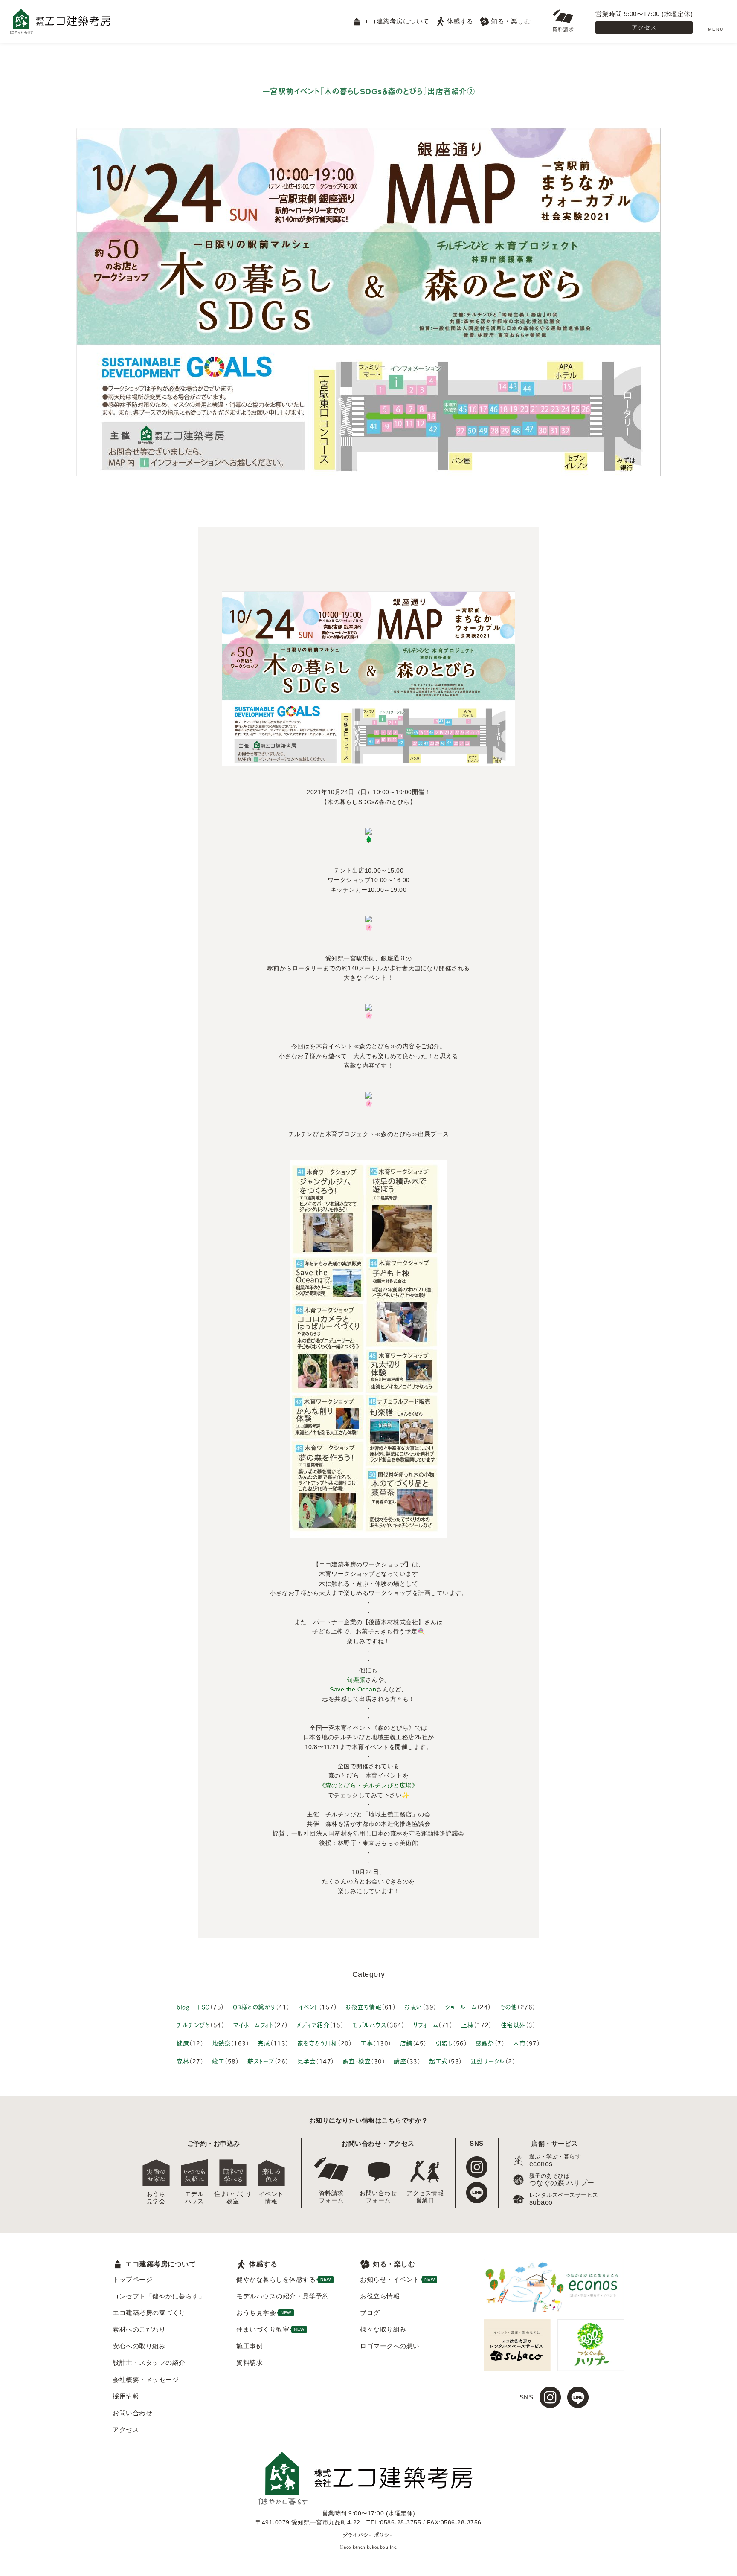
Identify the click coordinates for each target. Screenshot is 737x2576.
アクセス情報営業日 (425, 2197)
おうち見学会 (156, 2197)
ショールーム (461, 2006)
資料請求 (563, 29)
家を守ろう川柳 (318, 2043)
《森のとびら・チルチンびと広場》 (368, 1785)
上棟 (467, 2024)
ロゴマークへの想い (390, 2346)
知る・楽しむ (511, 21)
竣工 (218, 2061)
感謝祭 (485, 2043)
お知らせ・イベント (397, 2279)
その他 (509, 2006)
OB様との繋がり (254, 2006)
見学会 (307, 2061)
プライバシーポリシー (368, 2535)
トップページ (132, 2279)
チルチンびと (193, 2024)
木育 (519, 2043)
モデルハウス (369, 2024)
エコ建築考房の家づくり (149, 2313)
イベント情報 (271, 2197)
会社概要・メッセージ (146, 2380)
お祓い (413, 2006)
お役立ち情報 (363, 2006)
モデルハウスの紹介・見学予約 (283, 2296)
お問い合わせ (132, 2413)
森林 (183, 2061)
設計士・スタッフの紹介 (149, 2363)
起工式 (438, 2061)
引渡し (444, 2043)
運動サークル (488, 2061)
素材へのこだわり (139, 2329)
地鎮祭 (221, 2043)
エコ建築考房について (396, 21)
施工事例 (250, 2346)
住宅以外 (513, 2024)
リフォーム (426, 2024)
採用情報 (126, 2396)
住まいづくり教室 (233, 2197)
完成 (264, 2043)
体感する (460, 21)
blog (183, 2006)
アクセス (644, 27)
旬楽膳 (356, 1680)
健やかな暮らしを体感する (284, 2279)
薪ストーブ (261, 2061)
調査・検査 (357, 2061)
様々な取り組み (383, 2329)
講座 (400, 2061)
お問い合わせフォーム (378, 2197)
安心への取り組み (139, 2346)
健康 (183, 2043)
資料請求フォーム (331, 2197)
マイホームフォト (253, 2024)
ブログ (370, 2313)
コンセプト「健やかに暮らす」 (159, 2296)
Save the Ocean (353, 1689)
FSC (204, 2006)
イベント (309, 2006)
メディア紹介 (313, 2024)
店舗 (406, 2043)
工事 (367, 2043)
